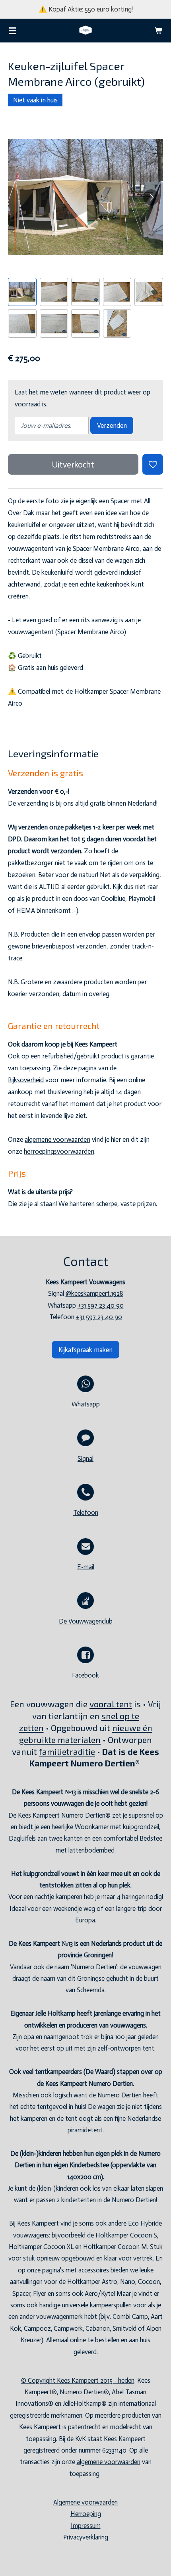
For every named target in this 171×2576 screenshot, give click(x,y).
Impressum (86, 2526)
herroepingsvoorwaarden (59, 1151)
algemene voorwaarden (57, 1139)
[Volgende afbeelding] (151, 197)
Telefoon (86, 1513)
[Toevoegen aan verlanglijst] (153, 464)
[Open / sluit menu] (13, 31)
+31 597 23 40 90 (101, 1305)
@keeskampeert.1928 (94, 1294)
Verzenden (112, 425)
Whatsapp (86, 1404)
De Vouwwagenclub (86, 1621)
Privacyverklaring (86, 2537)
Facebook (85, 1675)
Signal (85, 1459)
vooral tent (111, 1704)
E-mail (86, 1567)
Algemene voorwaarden (85, 2502)
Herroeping (86, 2514)
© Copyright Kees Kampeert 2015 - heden (78, 2381)
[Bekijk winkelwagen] (158, 31)
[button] (22, 292)
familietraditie (67, 1752)
